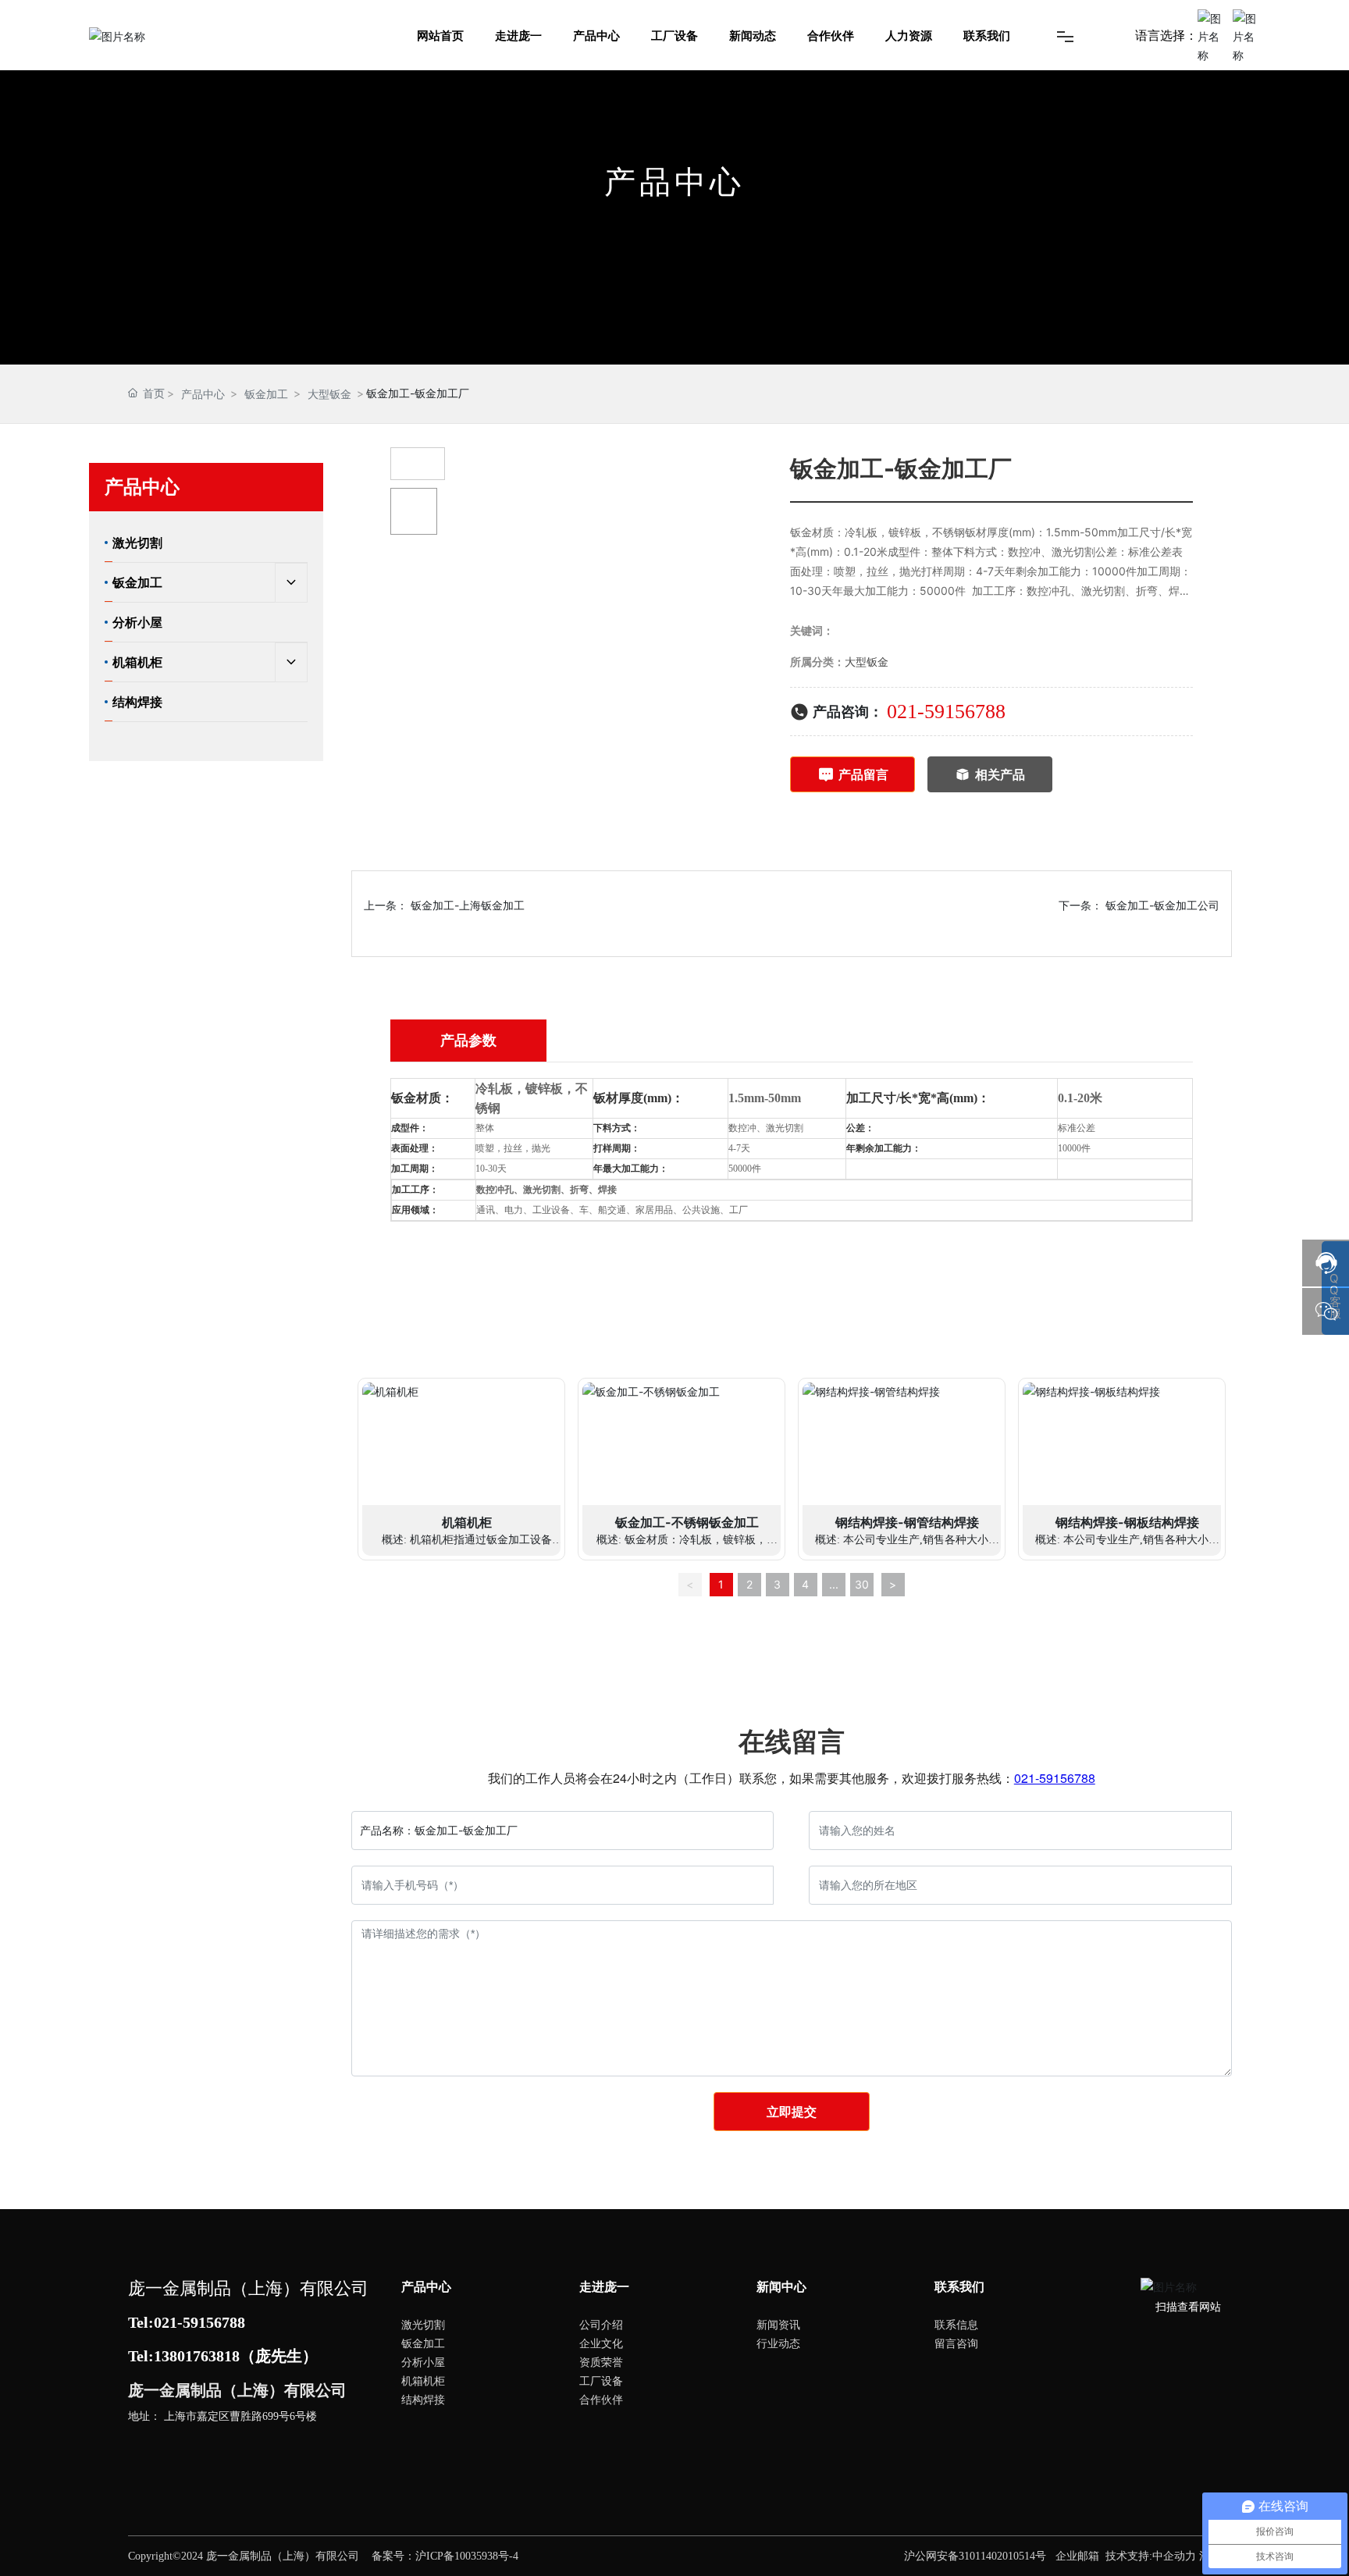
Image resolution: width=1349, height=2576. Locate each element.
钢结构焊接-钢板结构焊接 (1127, 1522)
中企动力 (1174, 2556)
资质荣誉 (601, 2362)
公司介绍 (601, 2324)
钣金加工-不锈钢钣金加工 (687, 1522)
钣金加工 (266, 394)
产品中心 (203, 394)
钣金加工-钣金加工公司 (1162, 905)
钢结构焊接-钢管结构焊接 (907, 1522)
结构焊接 (423, 2399)
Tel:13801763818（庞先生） (223, 2356)
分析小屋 (423, 2362)
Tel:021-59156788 (187, 2322)
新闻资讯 (778, 2324)
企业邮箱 (1077, 2556)
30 (862, 1584)
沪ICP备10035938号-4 (467, 2556)
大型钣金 (329, 394)
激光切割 (423, 2324)
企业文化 (601, 2343)
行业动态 (778, 2343)
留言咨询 (956, 2343)
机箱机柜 (467, 1522)
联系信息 (956, 2324)
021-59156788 (946, 712)
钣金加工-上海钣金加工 (468, 905)
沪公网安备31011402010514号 (975, 2556)
